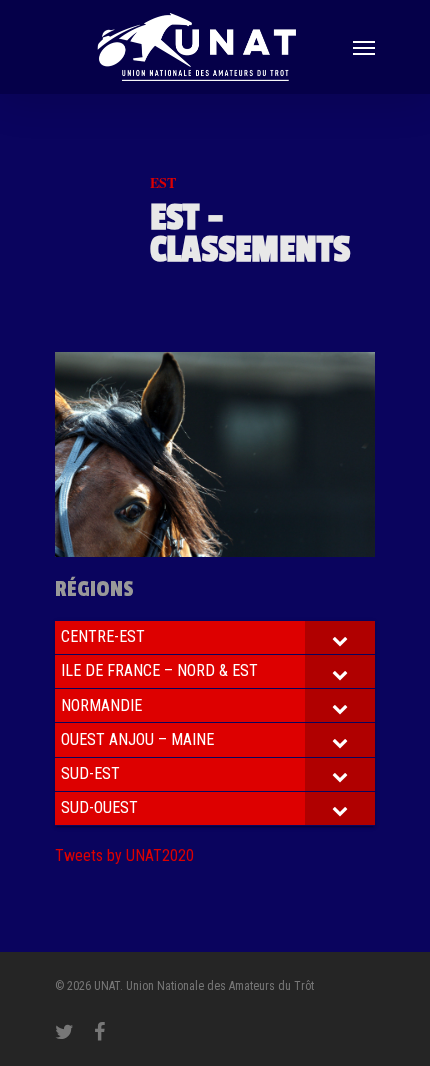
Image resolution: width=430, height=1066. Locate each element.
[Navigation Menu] (364, 47)
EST (163, 182)
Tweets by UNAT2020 (124, 855)
